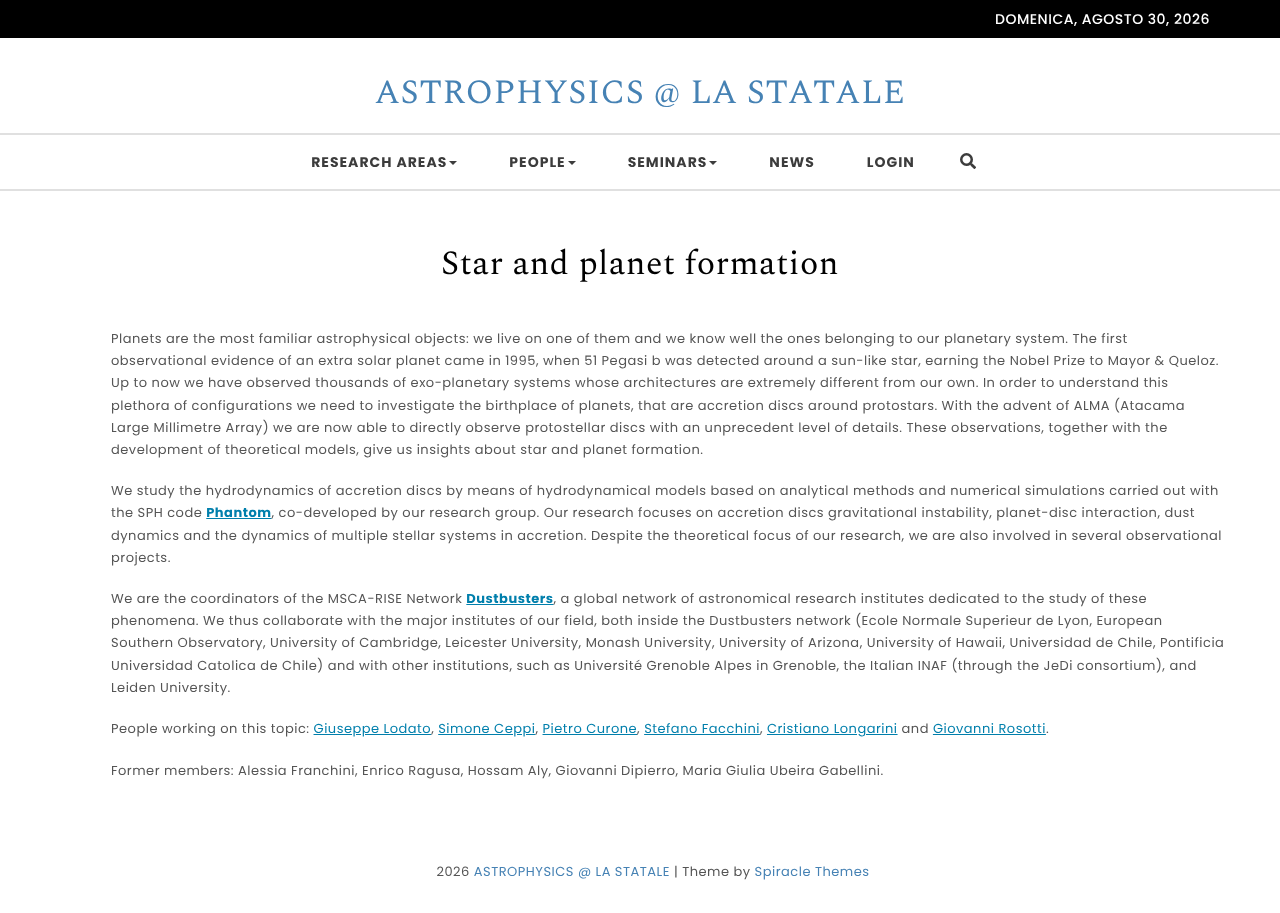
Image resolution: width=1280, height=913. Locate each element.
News (791, 162)
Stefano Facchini (702, 728)
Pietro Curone (590, 728)
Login (891, 162)
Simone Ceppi (486, 728)
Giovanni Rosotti (989, 728)
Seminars (668, 162)
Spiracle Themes (812, 871)
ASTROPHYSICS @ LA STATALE (640, 94)
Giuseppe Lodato (373, 728)
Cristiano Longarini (832, 728)
